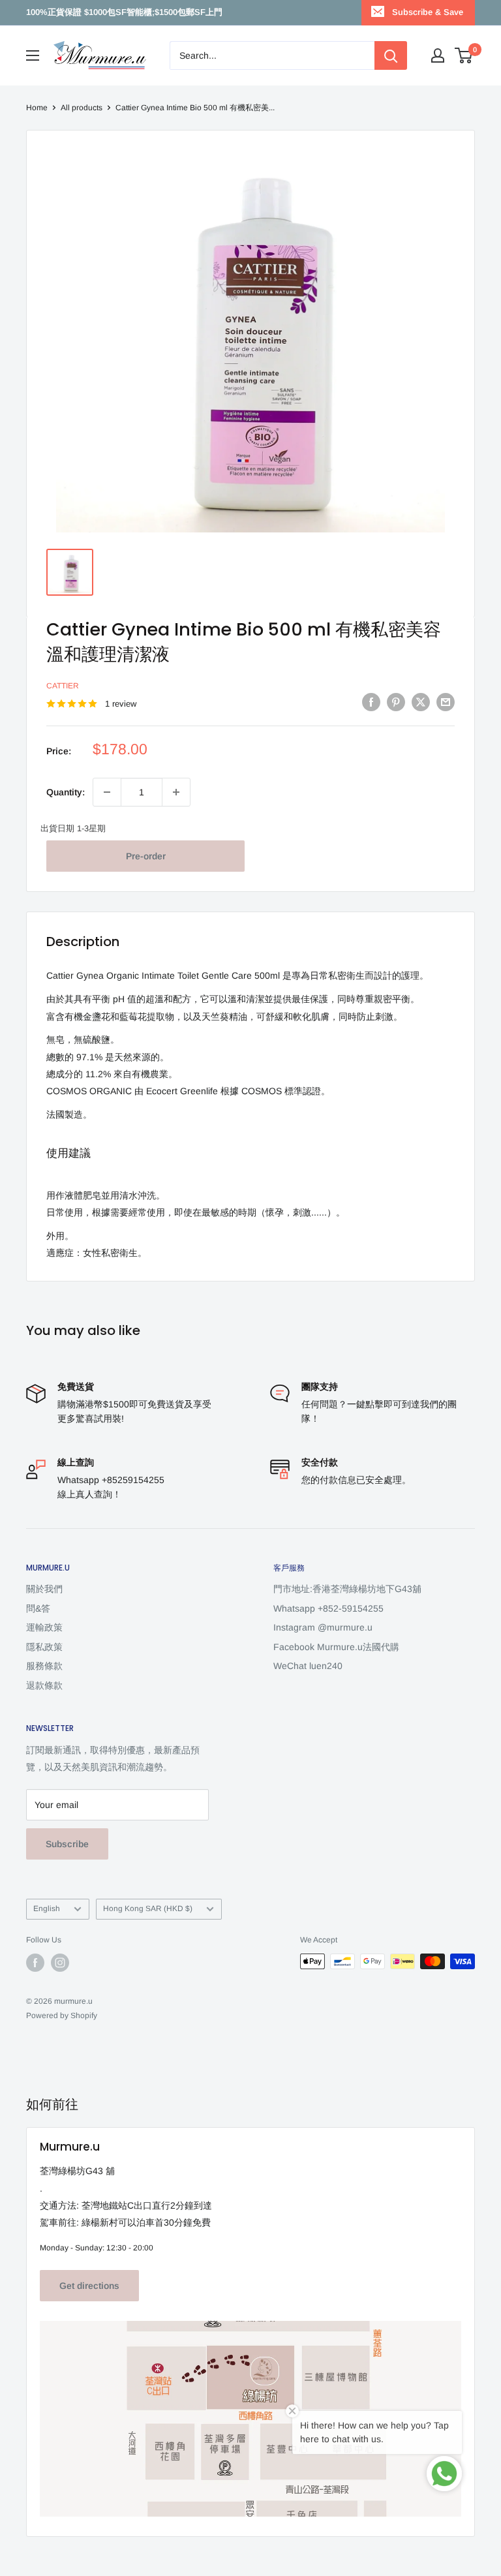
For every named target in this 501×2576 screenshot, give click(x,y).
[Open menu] (33, 55)
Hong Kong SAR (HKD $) (148, 1909)
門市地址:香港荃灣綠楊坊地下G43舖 (347, 1589)
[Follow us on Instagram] (60, 1963)
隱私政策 (44, 1647)
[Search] (391, 55)
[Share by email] (446, 702)
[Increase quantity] (176, 792)
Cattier (63, 686)
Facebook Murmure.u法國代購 (336, 1647)
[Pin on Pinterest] (396, 702)
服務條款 (44, 1666)
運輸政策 (44, 1627)
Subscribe (67, 1844)
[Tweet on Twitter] (421, 702)
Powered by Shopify (62, 2016)
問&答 (38, 1608)
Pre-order (146, 856)
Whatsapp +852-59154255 (328, 1608)
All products (82, 108)
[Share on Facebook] (371, 702)
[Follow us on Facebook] (35, 1963)
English (47, 1909)
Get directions (89, 2286)
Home (37, 108)
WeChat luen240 (308, 1666)
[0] (464, 55)
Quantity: (66, 792)
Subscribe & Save (428, 12)
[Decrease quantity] (107, 792)
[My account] (438, 55)
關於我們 (44, 1589)
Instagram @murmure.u (323, 1627)
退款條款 (44, 1685)
